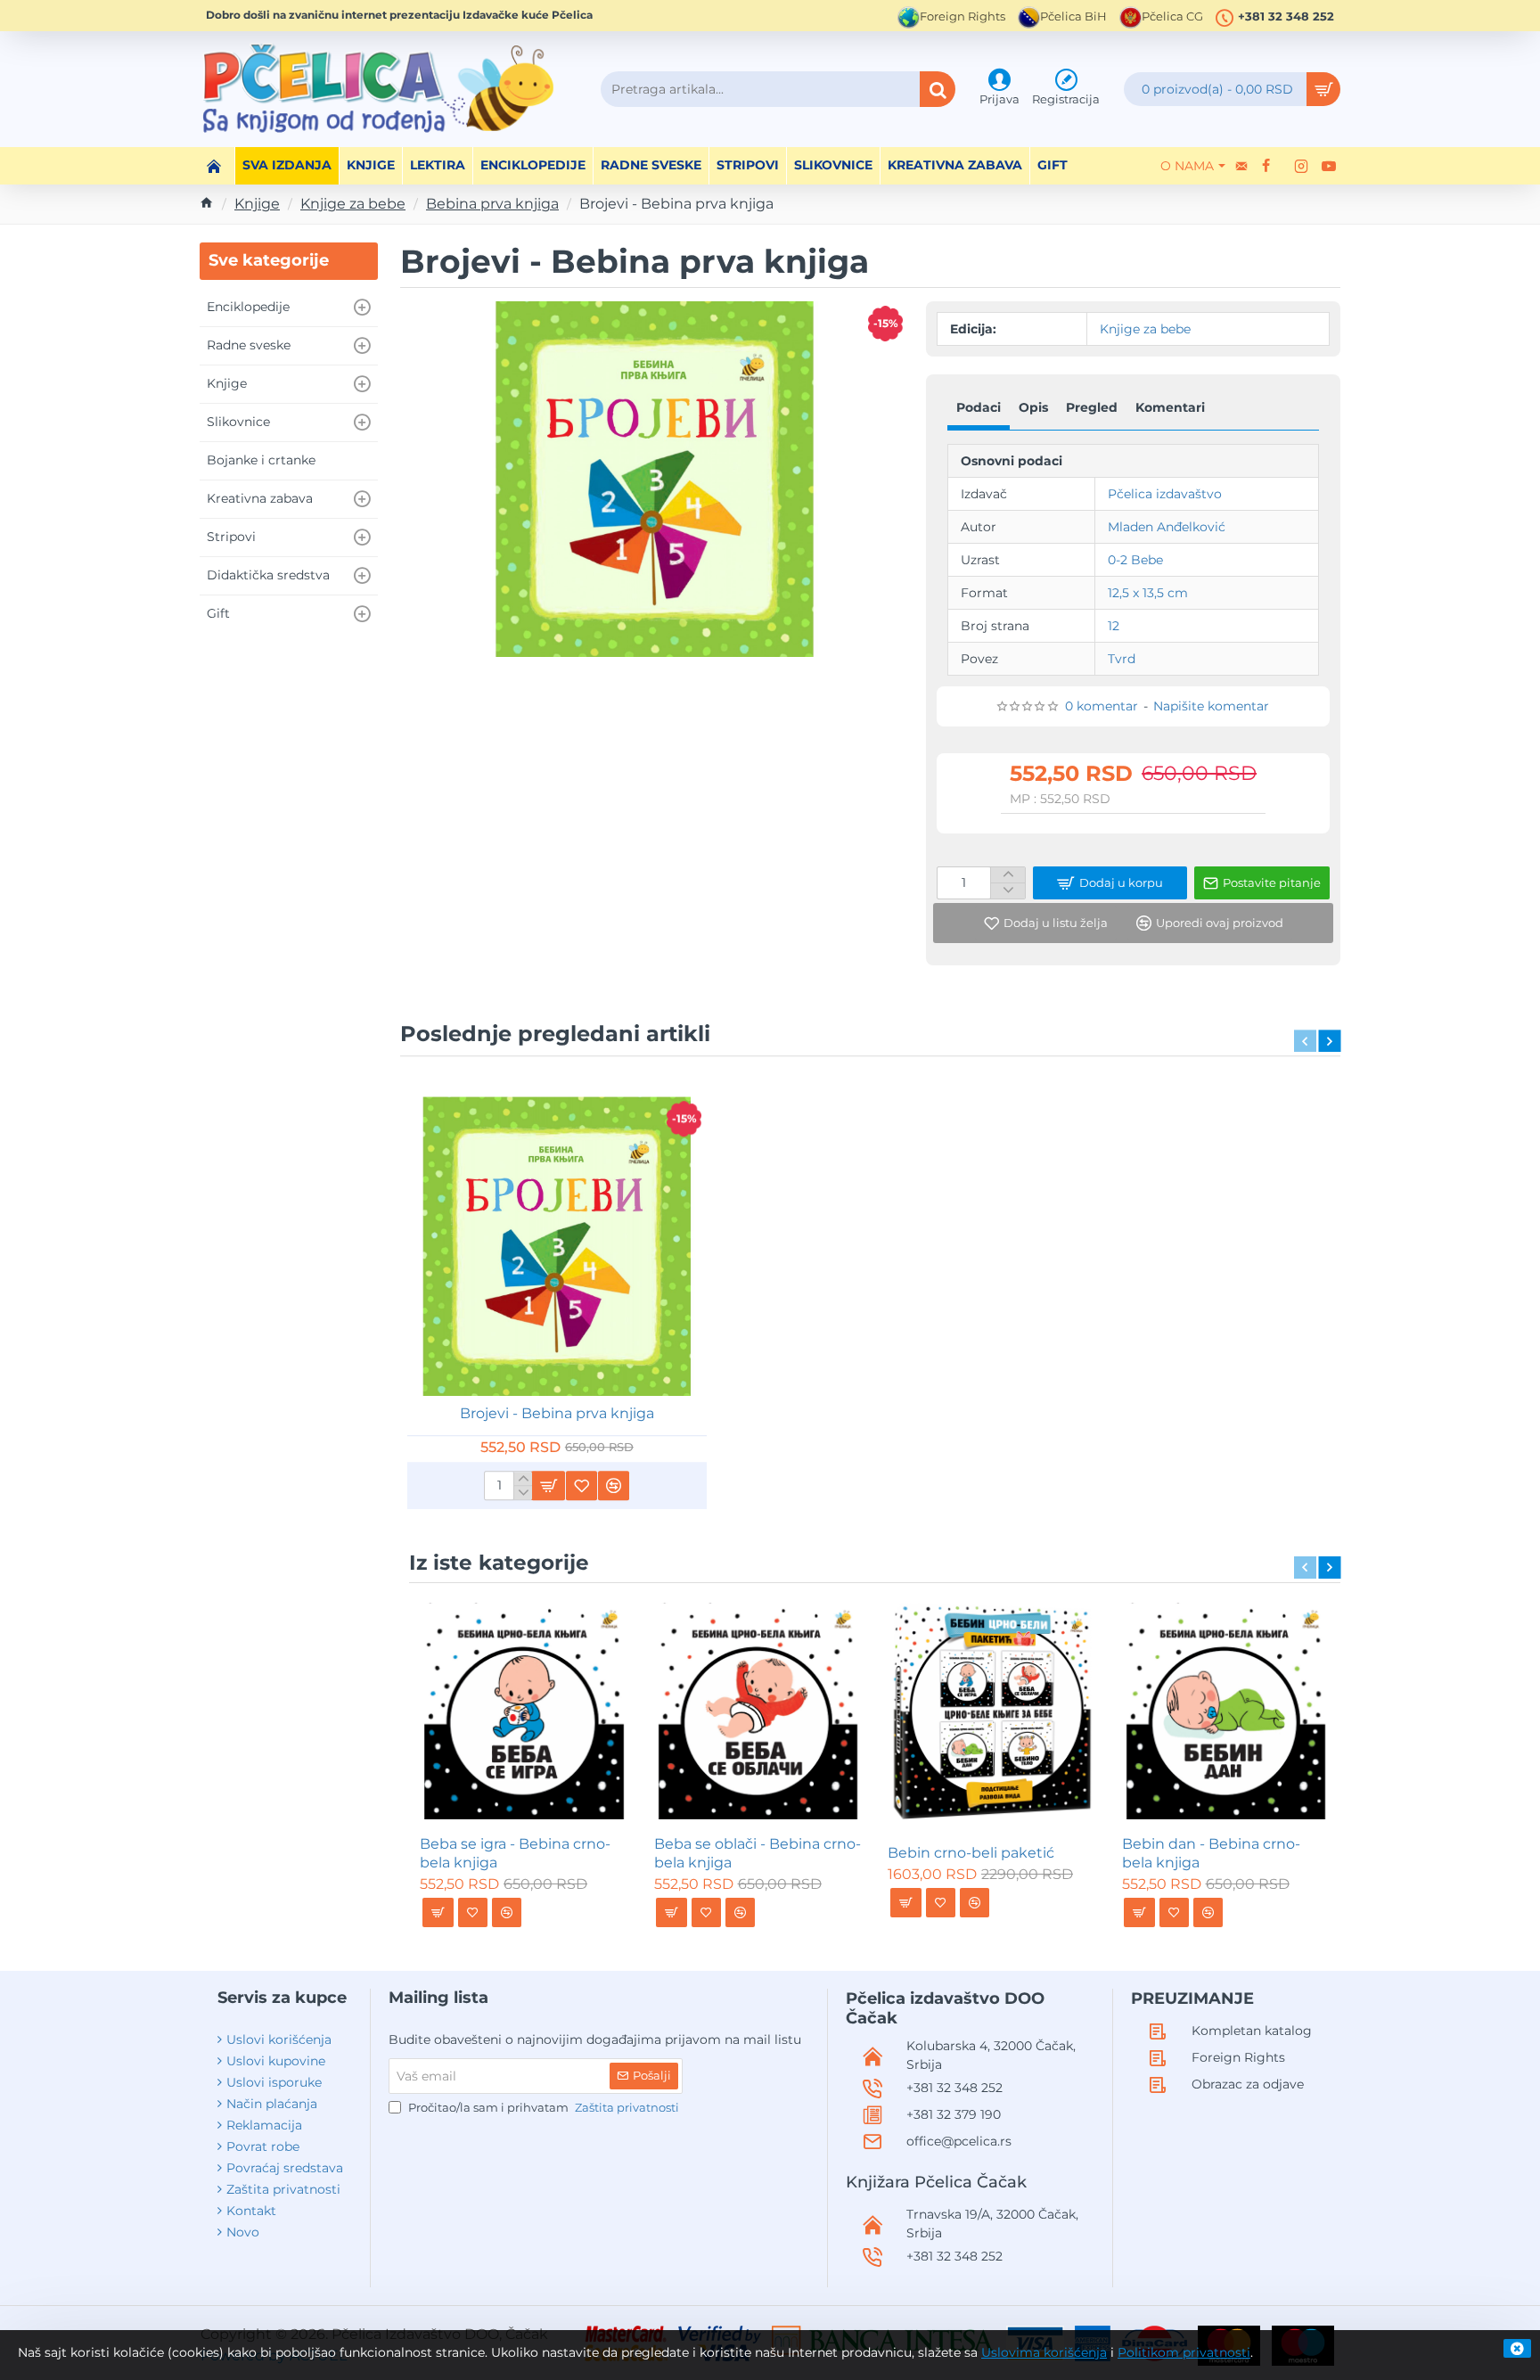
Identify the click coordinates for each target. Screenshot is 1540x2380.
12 (1114, 626)
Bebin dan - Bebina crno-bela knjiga (1211, 1853)
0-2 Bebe (1135, 560)
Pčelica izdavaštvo (1165, 494)
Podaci (979, 407)
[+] (1008, 875)
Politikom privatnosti (1184, 2352)
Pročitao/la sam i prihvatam (542, 2107)
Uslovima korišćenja (1044, 2352)
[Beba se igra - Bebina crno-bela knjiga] (524, 1711)
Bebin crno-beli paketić (971, 1853)
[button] (1110, 883)
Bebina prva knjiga (492, 204)
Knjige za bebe (353, 204)
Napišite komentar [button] (1211, 706)
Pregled (1092, 407)
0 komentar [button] (1102, 706)
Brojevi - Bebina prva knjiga (557, 1413)
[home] (207, 202)
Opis (1033, 407)
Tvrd (1122, 659)
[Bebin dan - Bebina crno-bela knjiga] (1226, 1711)
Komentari (1170, 407)
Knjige (257, 204)
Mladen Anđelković (1167, 527)
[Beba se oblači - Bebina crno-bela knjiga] (758, 1711)
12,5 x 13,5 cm (1148, 593)
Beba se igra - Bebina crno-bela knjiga (515, 1853)
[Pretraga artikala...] (938, 89)
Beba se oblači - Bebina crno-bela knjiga (758, 1853)
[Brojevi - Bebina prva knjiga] (557, 1247)
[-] (1008, 890)
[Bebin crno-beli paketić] (992, 1711)
